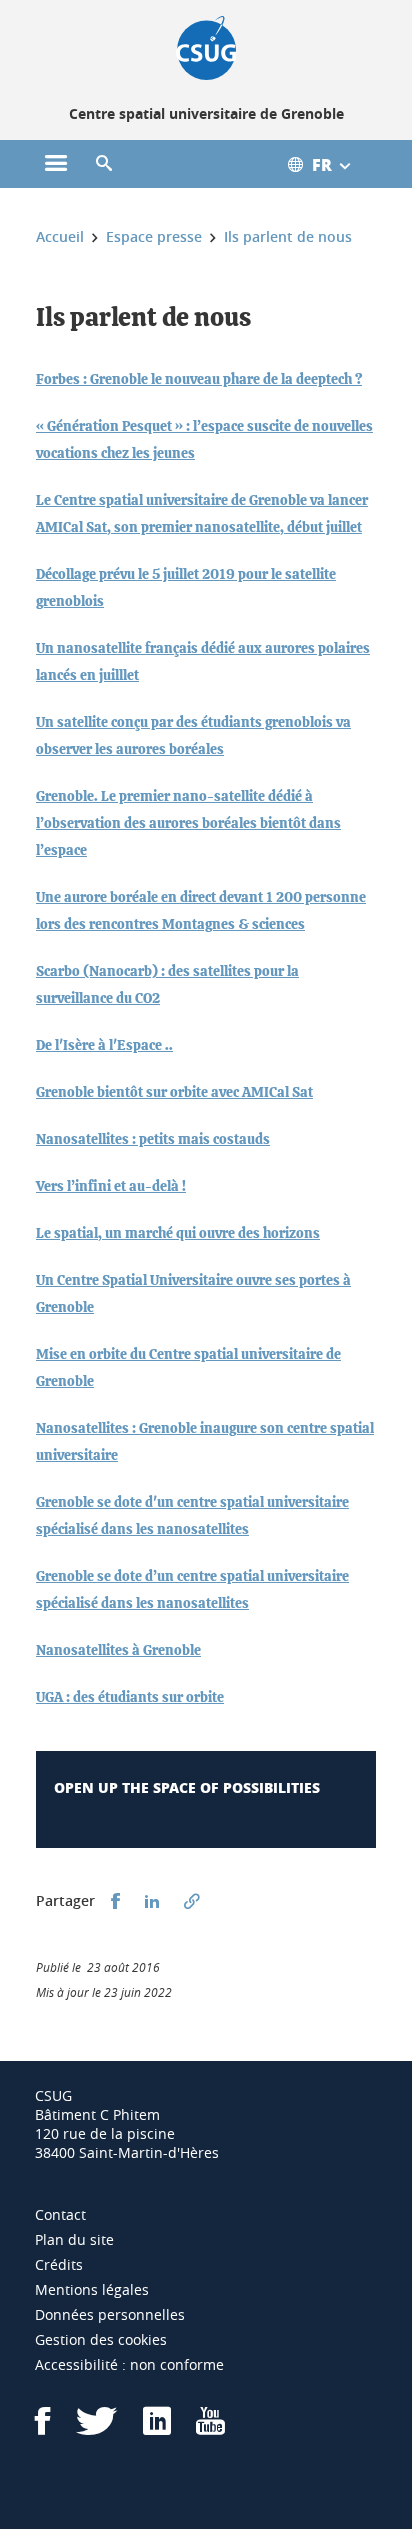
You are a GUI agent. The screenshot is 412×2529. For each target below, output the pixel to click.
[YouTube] (210, 2427)
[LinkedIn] (157, 2427)
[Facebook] (43, 2427)
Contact (60, 2214)
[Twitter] (97, 2427)
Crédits (59, 2264)
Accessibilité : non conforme (129, 2364)
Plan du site (74, 2239)
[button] (104, 164)
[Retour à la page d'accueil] (206, 48)
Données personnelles (110, 2314)
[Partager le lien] (192, 1901)
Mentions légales (92, 2289)
